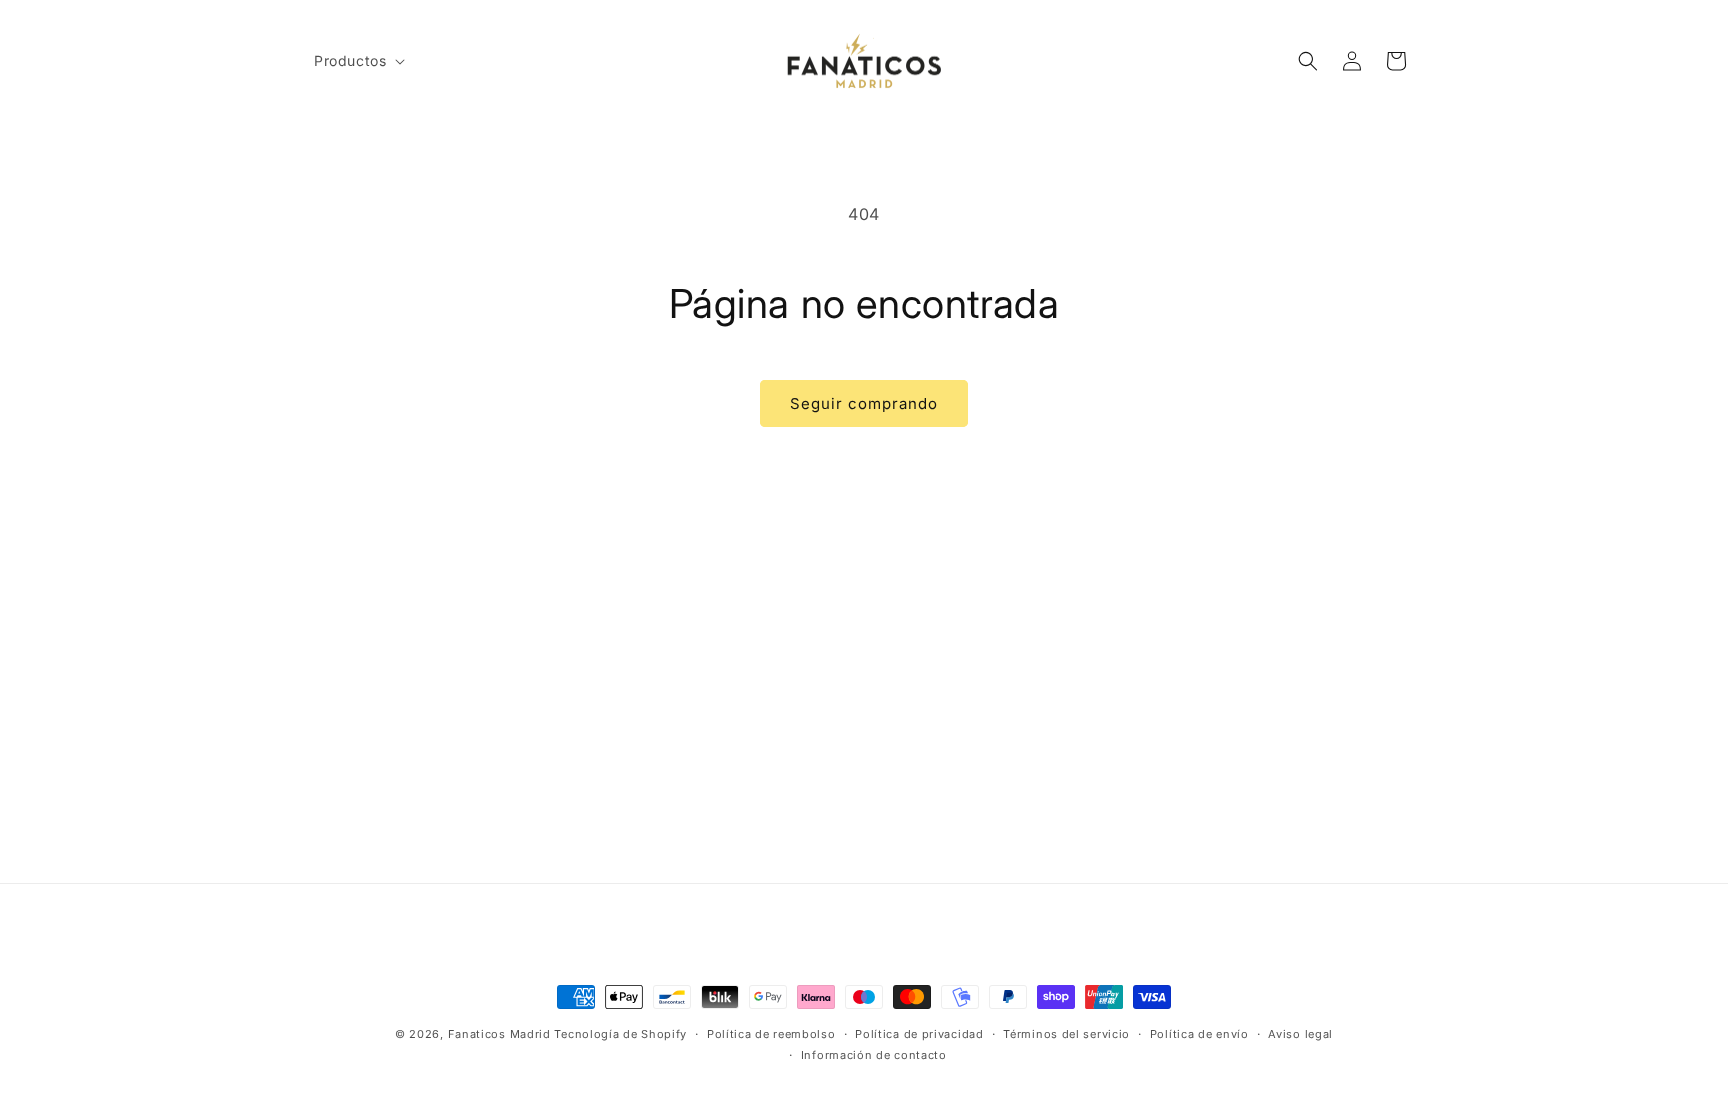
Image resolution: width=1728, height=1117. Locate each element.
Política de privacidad (919, 1034)
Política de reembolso (771, 1034)
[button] (357, 61)
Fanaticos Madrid (499, 1034)
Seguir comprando (864, 403)
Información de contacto (874, 1054)
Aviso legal (1300, 1034)
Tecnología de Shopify (620, 1034)
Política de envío (1199, 1034)
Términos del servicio (1066, 1034)
